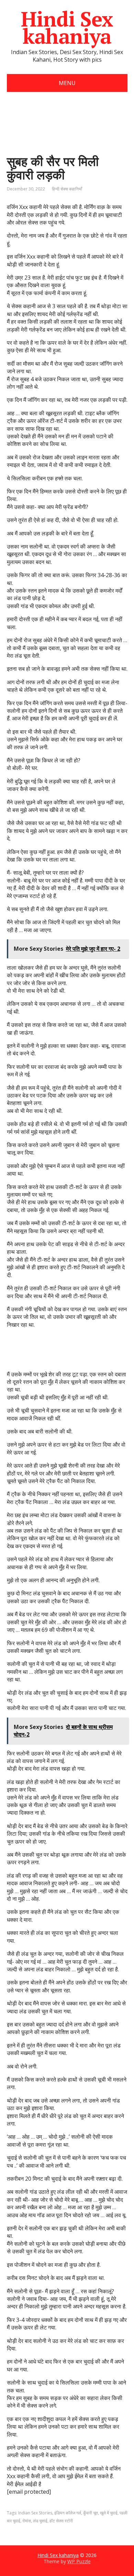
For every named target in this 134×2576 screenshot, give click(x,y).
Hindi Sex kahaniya (67, 28)
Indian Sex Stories (35, 2513)
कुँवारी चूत (91, 2513)
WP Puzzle (79, 2561)
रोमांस (27, 2521)
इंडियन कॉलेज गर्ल (68, 2513)
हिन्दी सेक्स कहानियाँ (67, 189)
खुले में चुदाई (109, 2513)
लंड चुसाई (40, 2521)
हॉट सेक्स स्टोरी (61, 2521)
